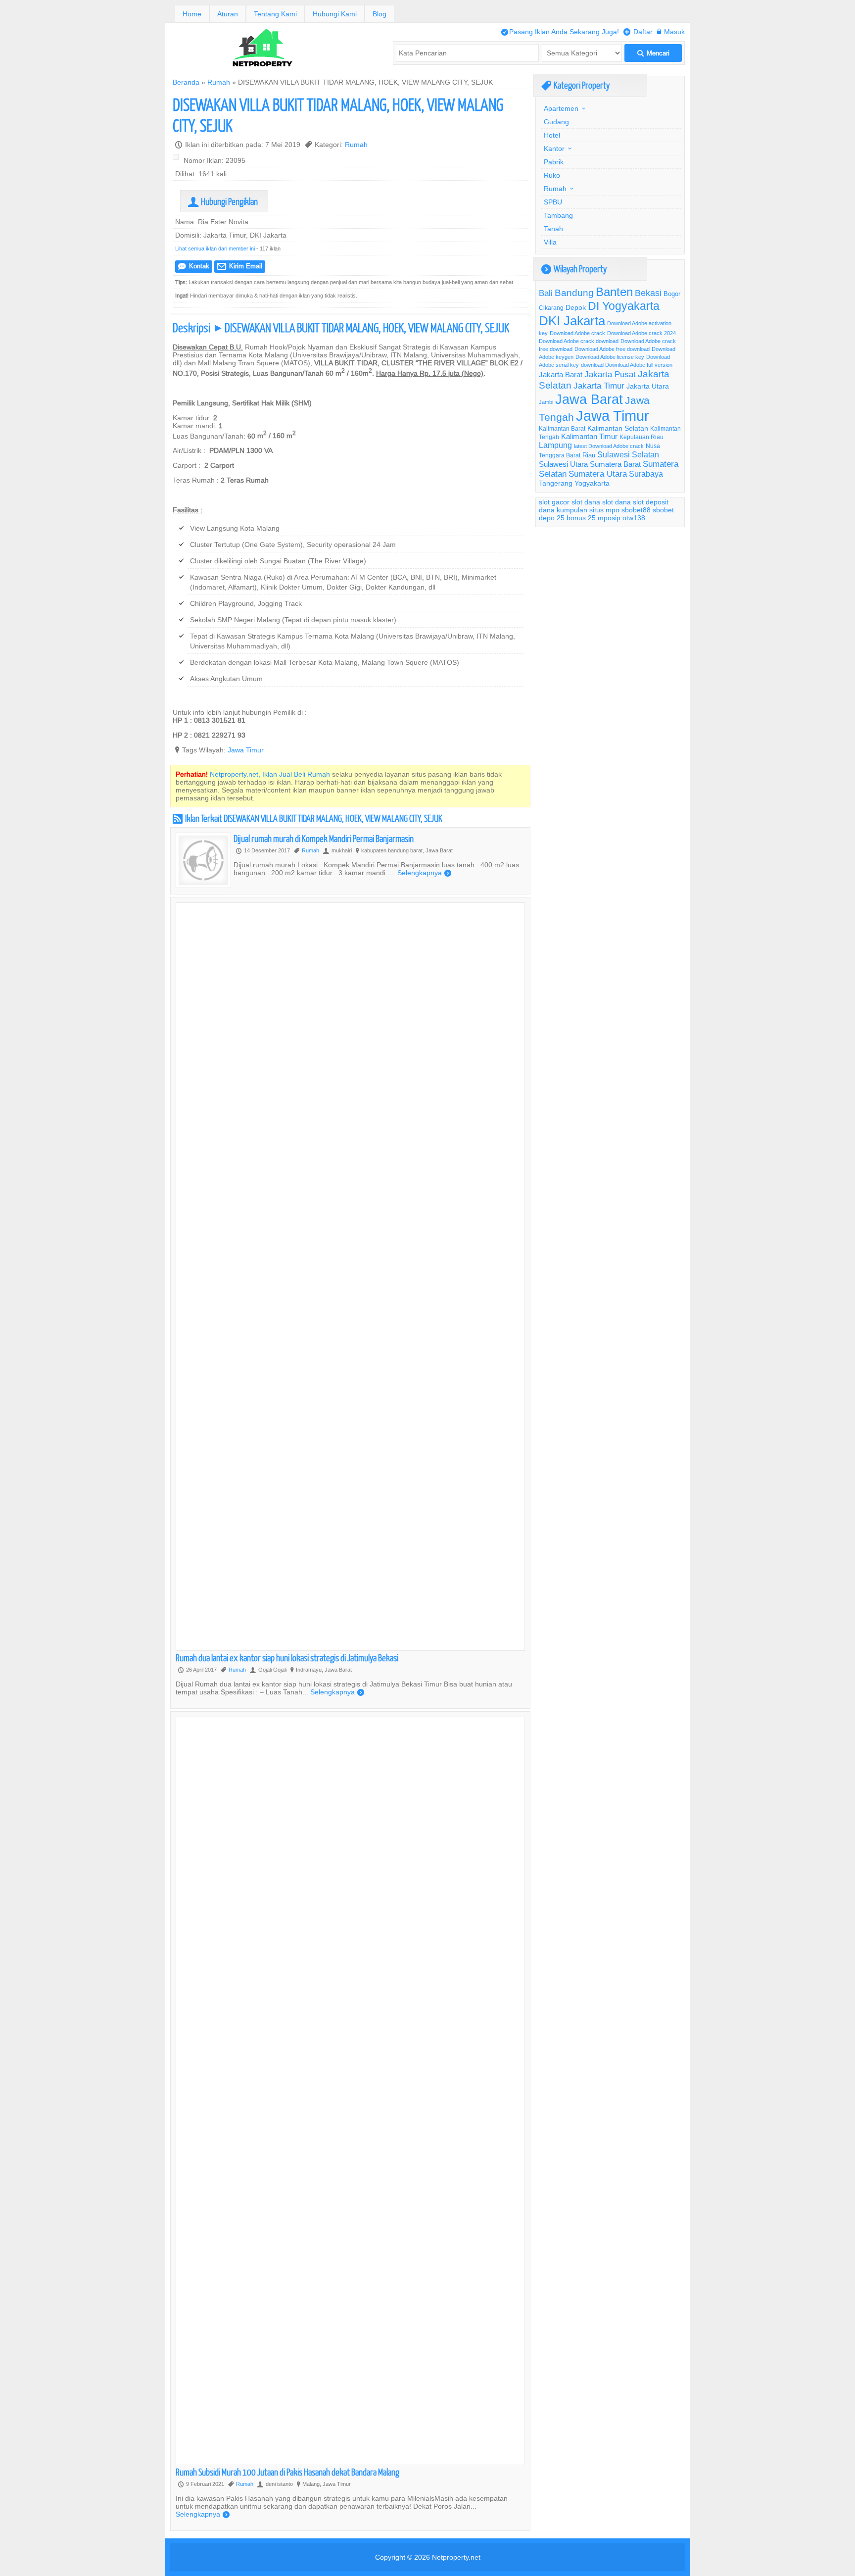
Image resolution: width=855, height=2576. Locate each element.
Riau (589, 455)
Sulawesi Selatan (628, 454)
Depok (576, 307)
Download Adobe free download (612, 349)
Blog (380, 14)
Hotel (552, 135)
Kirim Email (240, 266)
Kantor (554, 149)
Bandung (574, 293)
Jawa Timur (246, 750)
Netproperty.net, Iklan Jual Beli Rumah (270, 774)
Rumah (219, 82)
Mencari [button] (653, 53)
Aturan (228, 14)
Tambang (558, 215)
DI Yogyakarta (624, 306)
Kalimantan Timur (589, 436)
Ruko (552, 175)
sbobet (663, 510)
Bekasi (648, 293)
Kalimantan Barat (562, 428)
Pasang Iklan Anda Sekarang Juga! (560, 32)
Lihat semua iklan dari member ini (215, 248)
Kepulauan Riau (641, 437)
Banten (614, 292)
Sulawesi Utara (563, 464)
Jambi (546, 402)
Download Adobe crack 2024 (641, 333)
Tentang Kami (275, 14)
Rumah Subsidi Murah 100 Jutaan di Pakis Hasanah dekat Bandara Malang (287, 2472)
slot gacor (554, 502)
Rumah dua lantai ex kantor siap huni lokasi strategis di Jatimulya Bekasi (287, 1658)
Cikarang (551, 308)
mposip (609, 518)
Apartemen (561, 108)
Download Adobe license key (610, 357)
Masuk (671, 32)
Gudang (556, 122)
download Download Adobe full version (627, 365)
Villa (550, 242)
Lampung (555, 445)
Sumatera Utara (598, 474)
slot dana (586, 502)
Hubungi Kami (335, 14)
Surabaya (646, 474)
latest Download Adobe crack (609, 446)
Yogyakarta (592, 483)
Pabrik (554, 162)
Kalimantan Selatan (618, 428)
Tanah (553, 229)
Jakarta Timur (599, 386)
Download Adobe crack (577, 333)
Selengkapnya (424, 873)
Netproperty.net (456, 2557)
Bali (546, 293)
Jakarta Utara (648, 386)
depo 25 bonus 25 (567, 518)
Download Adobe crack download (579, 341)
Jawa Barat (589, 399)
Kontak (194, 266)
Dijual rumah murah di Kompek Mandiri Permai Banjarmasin (324, 838)
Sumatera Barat (615, 464)
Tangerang (556, 483)
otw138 (634, 518)
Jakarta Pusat (610, 374)
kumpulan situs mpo (588, 510)
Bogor (672, 294)
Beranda (186, 82)
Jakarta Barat (561, 374)
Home (192, 14)
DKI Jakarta (572, 321)
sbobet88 (636, 510)
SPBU (553, 202)
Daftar (638, 32)
